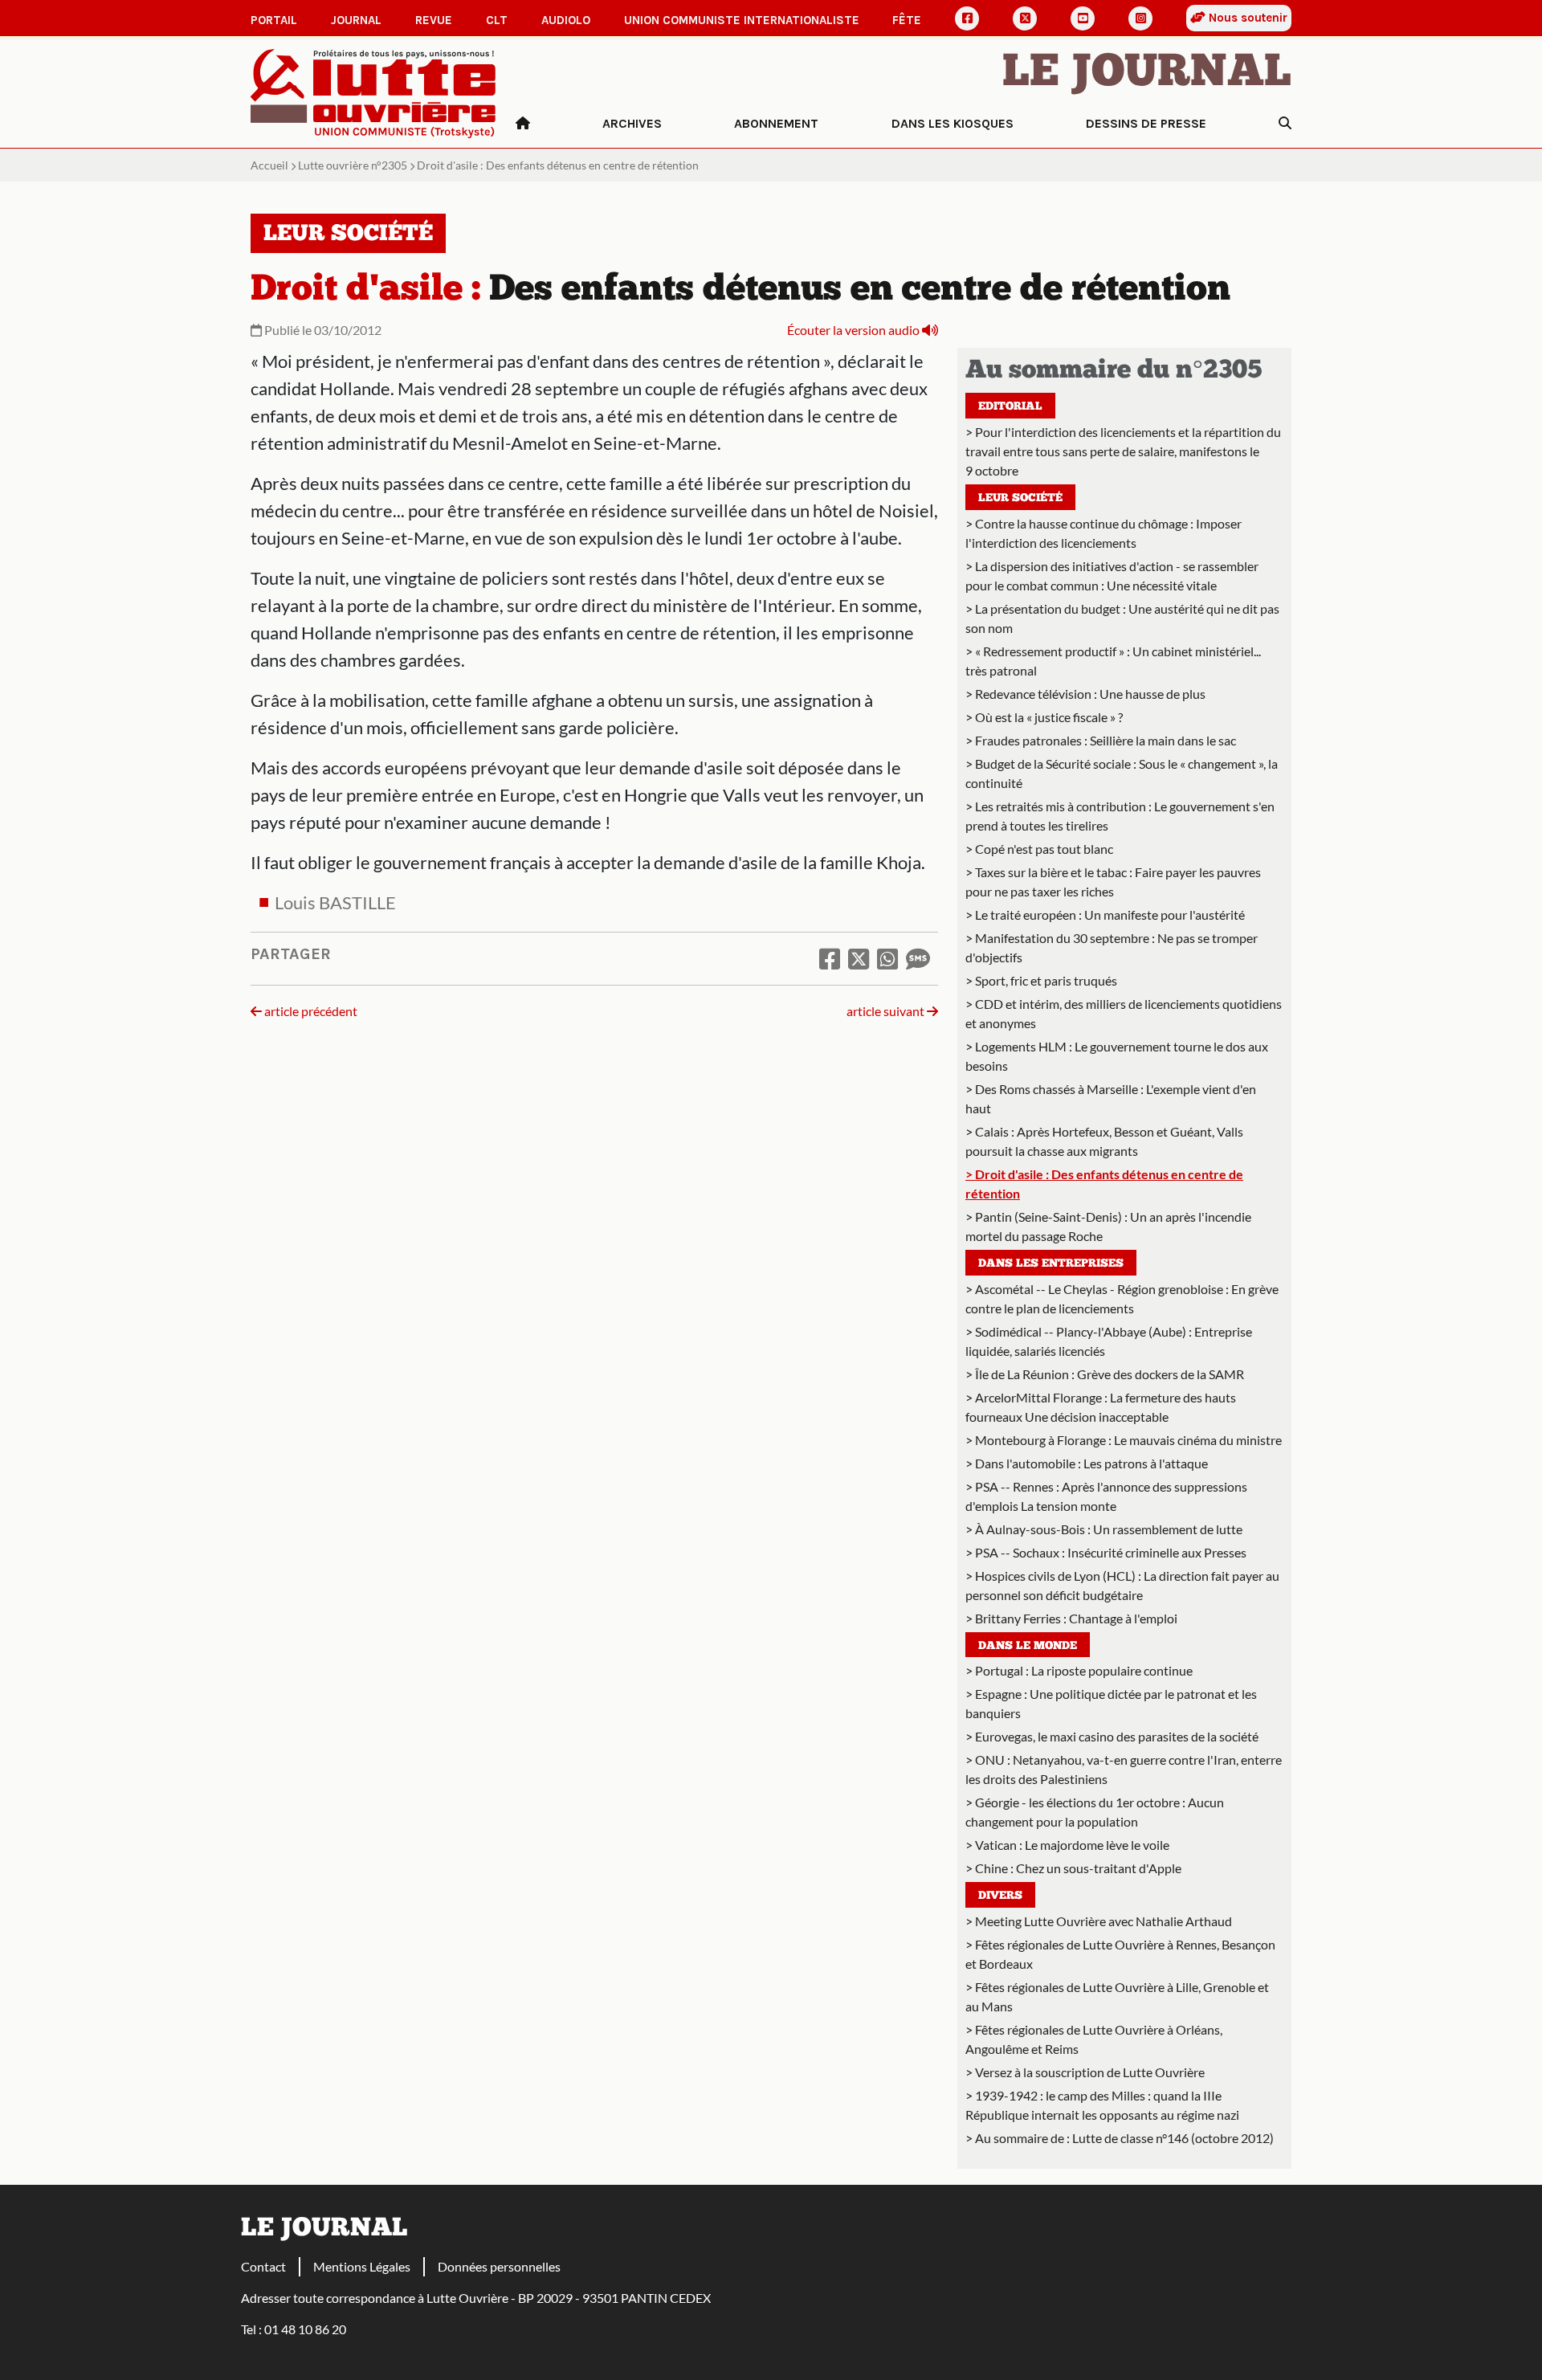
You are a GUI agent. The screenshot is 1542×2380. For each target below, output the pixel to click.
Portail (274, 20)
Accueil (269, 165)
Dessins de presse (1146, 123)
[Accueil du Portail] (373, 92)
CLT (497, 20)
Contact (263, 2266)
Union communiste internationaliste (742, 20)
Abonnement (776, 123)
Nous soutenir (1246, 18)
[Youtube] (1083, 18)
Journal (356, 20)
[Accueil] (523, 124)
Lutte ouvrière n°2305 (353, 165)
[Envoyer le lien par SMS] (918, 958)
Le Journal (1147, 74)
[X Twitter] (1025, 18)
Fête (907, 20)
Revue (434, 20)
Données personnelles (499, 2266)
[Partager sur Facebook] (830, 958)
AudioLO (566, 20)
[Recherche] (1285, 124)
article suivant (887, 1011)
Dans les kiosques (953, 123)
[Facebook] (967, 18)
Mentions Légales (362, 2266)
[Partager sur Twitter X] (859, 958)
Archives (632, 123)
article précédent (310, 1011)
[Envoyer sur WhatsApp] (887, 958)
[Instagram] (1140, 18)
